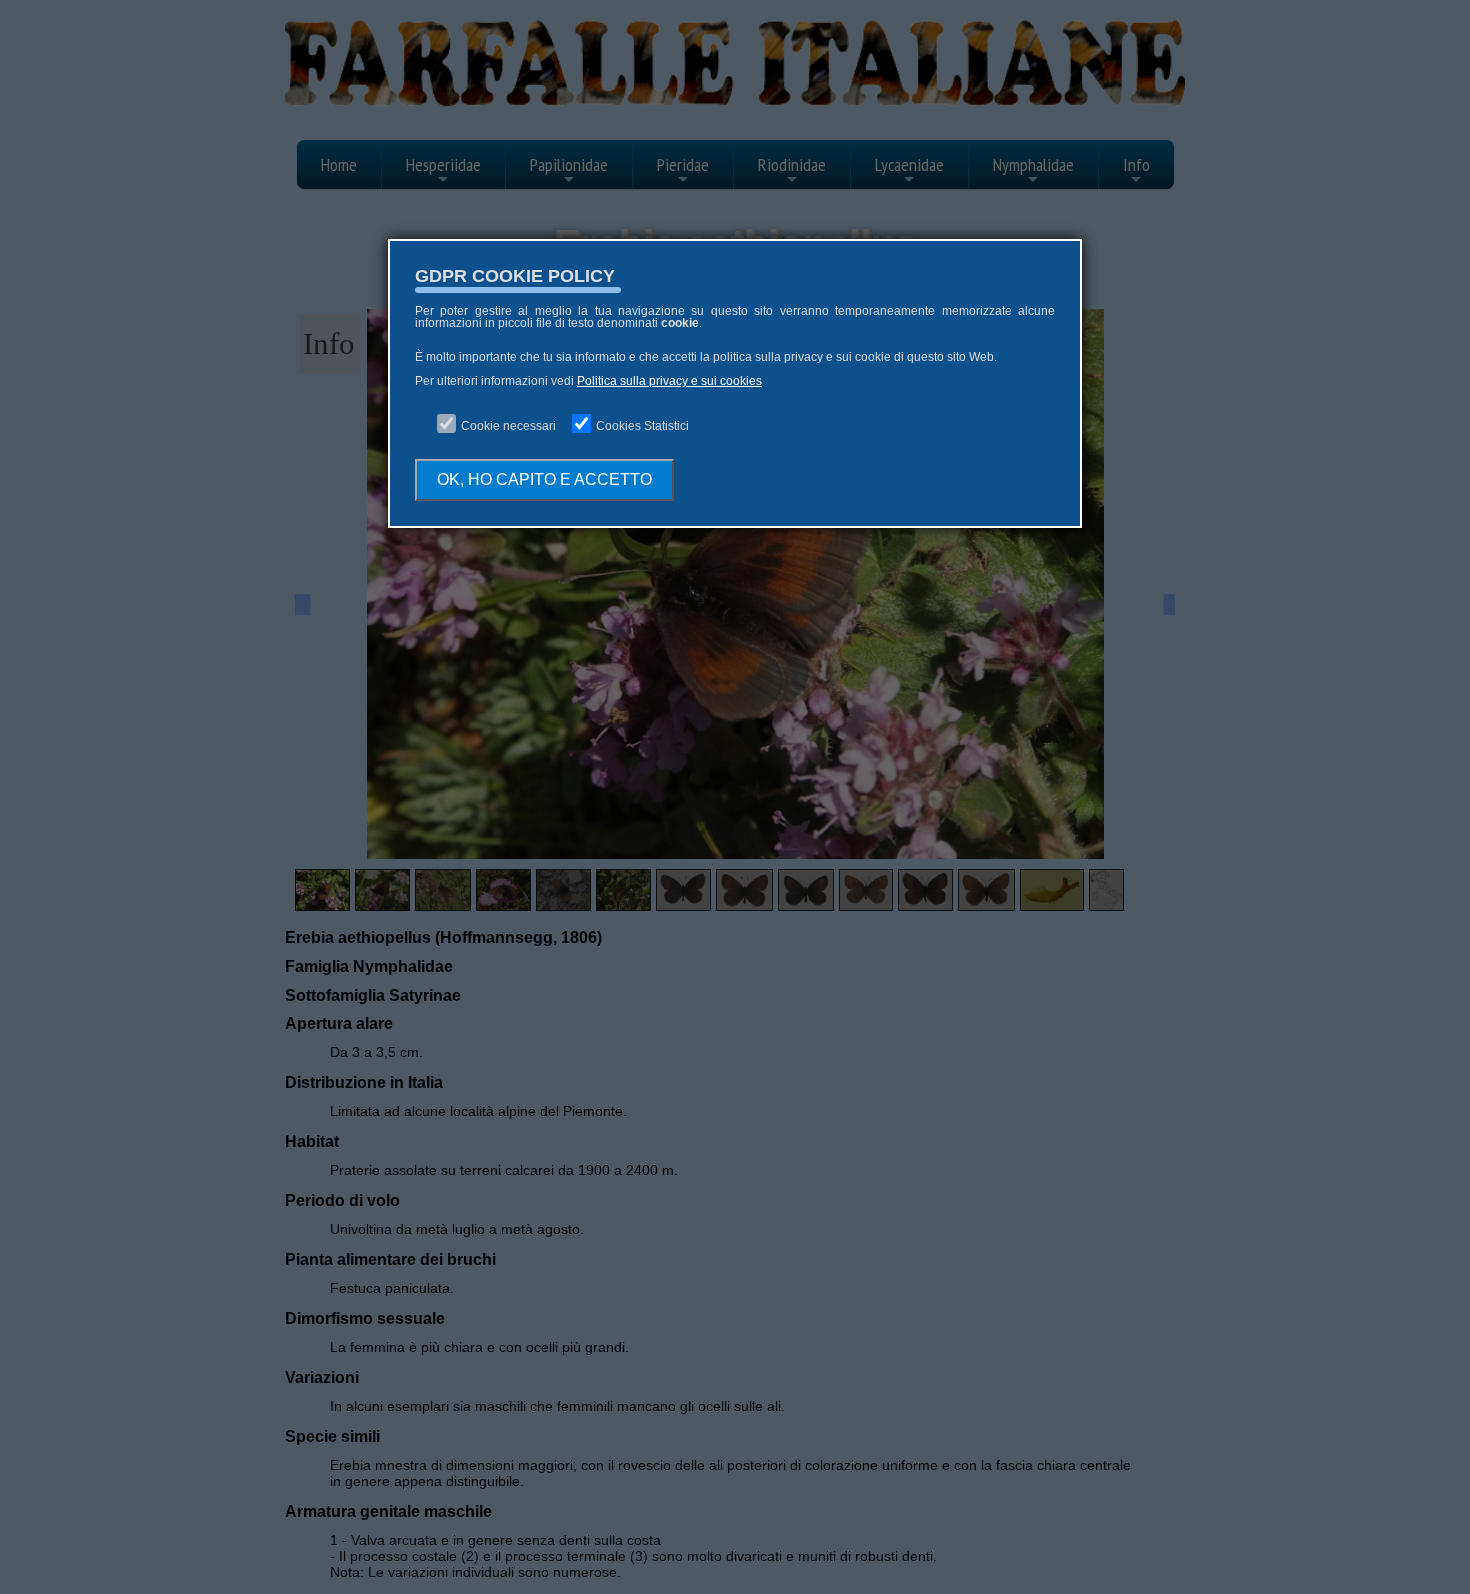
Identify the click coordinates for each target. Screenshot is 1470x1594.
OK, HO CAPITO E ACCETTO (544, 479)
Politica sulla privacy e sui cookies (669, 381)
